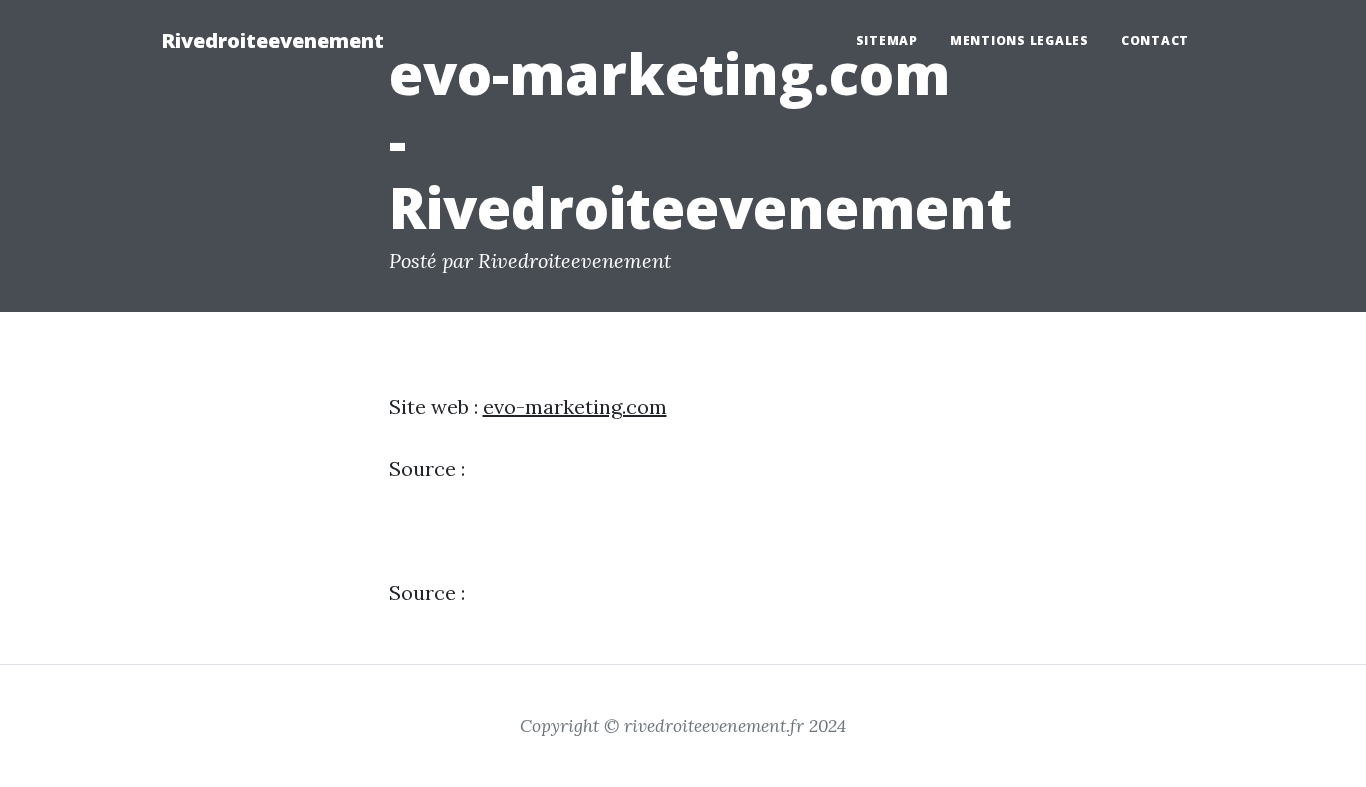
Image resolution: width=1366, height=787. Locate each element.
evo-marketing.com (575, 406)
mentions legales (1019, 40)
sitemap (887, 40)
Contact (1155, 40)
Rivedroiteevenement (272, 40)
